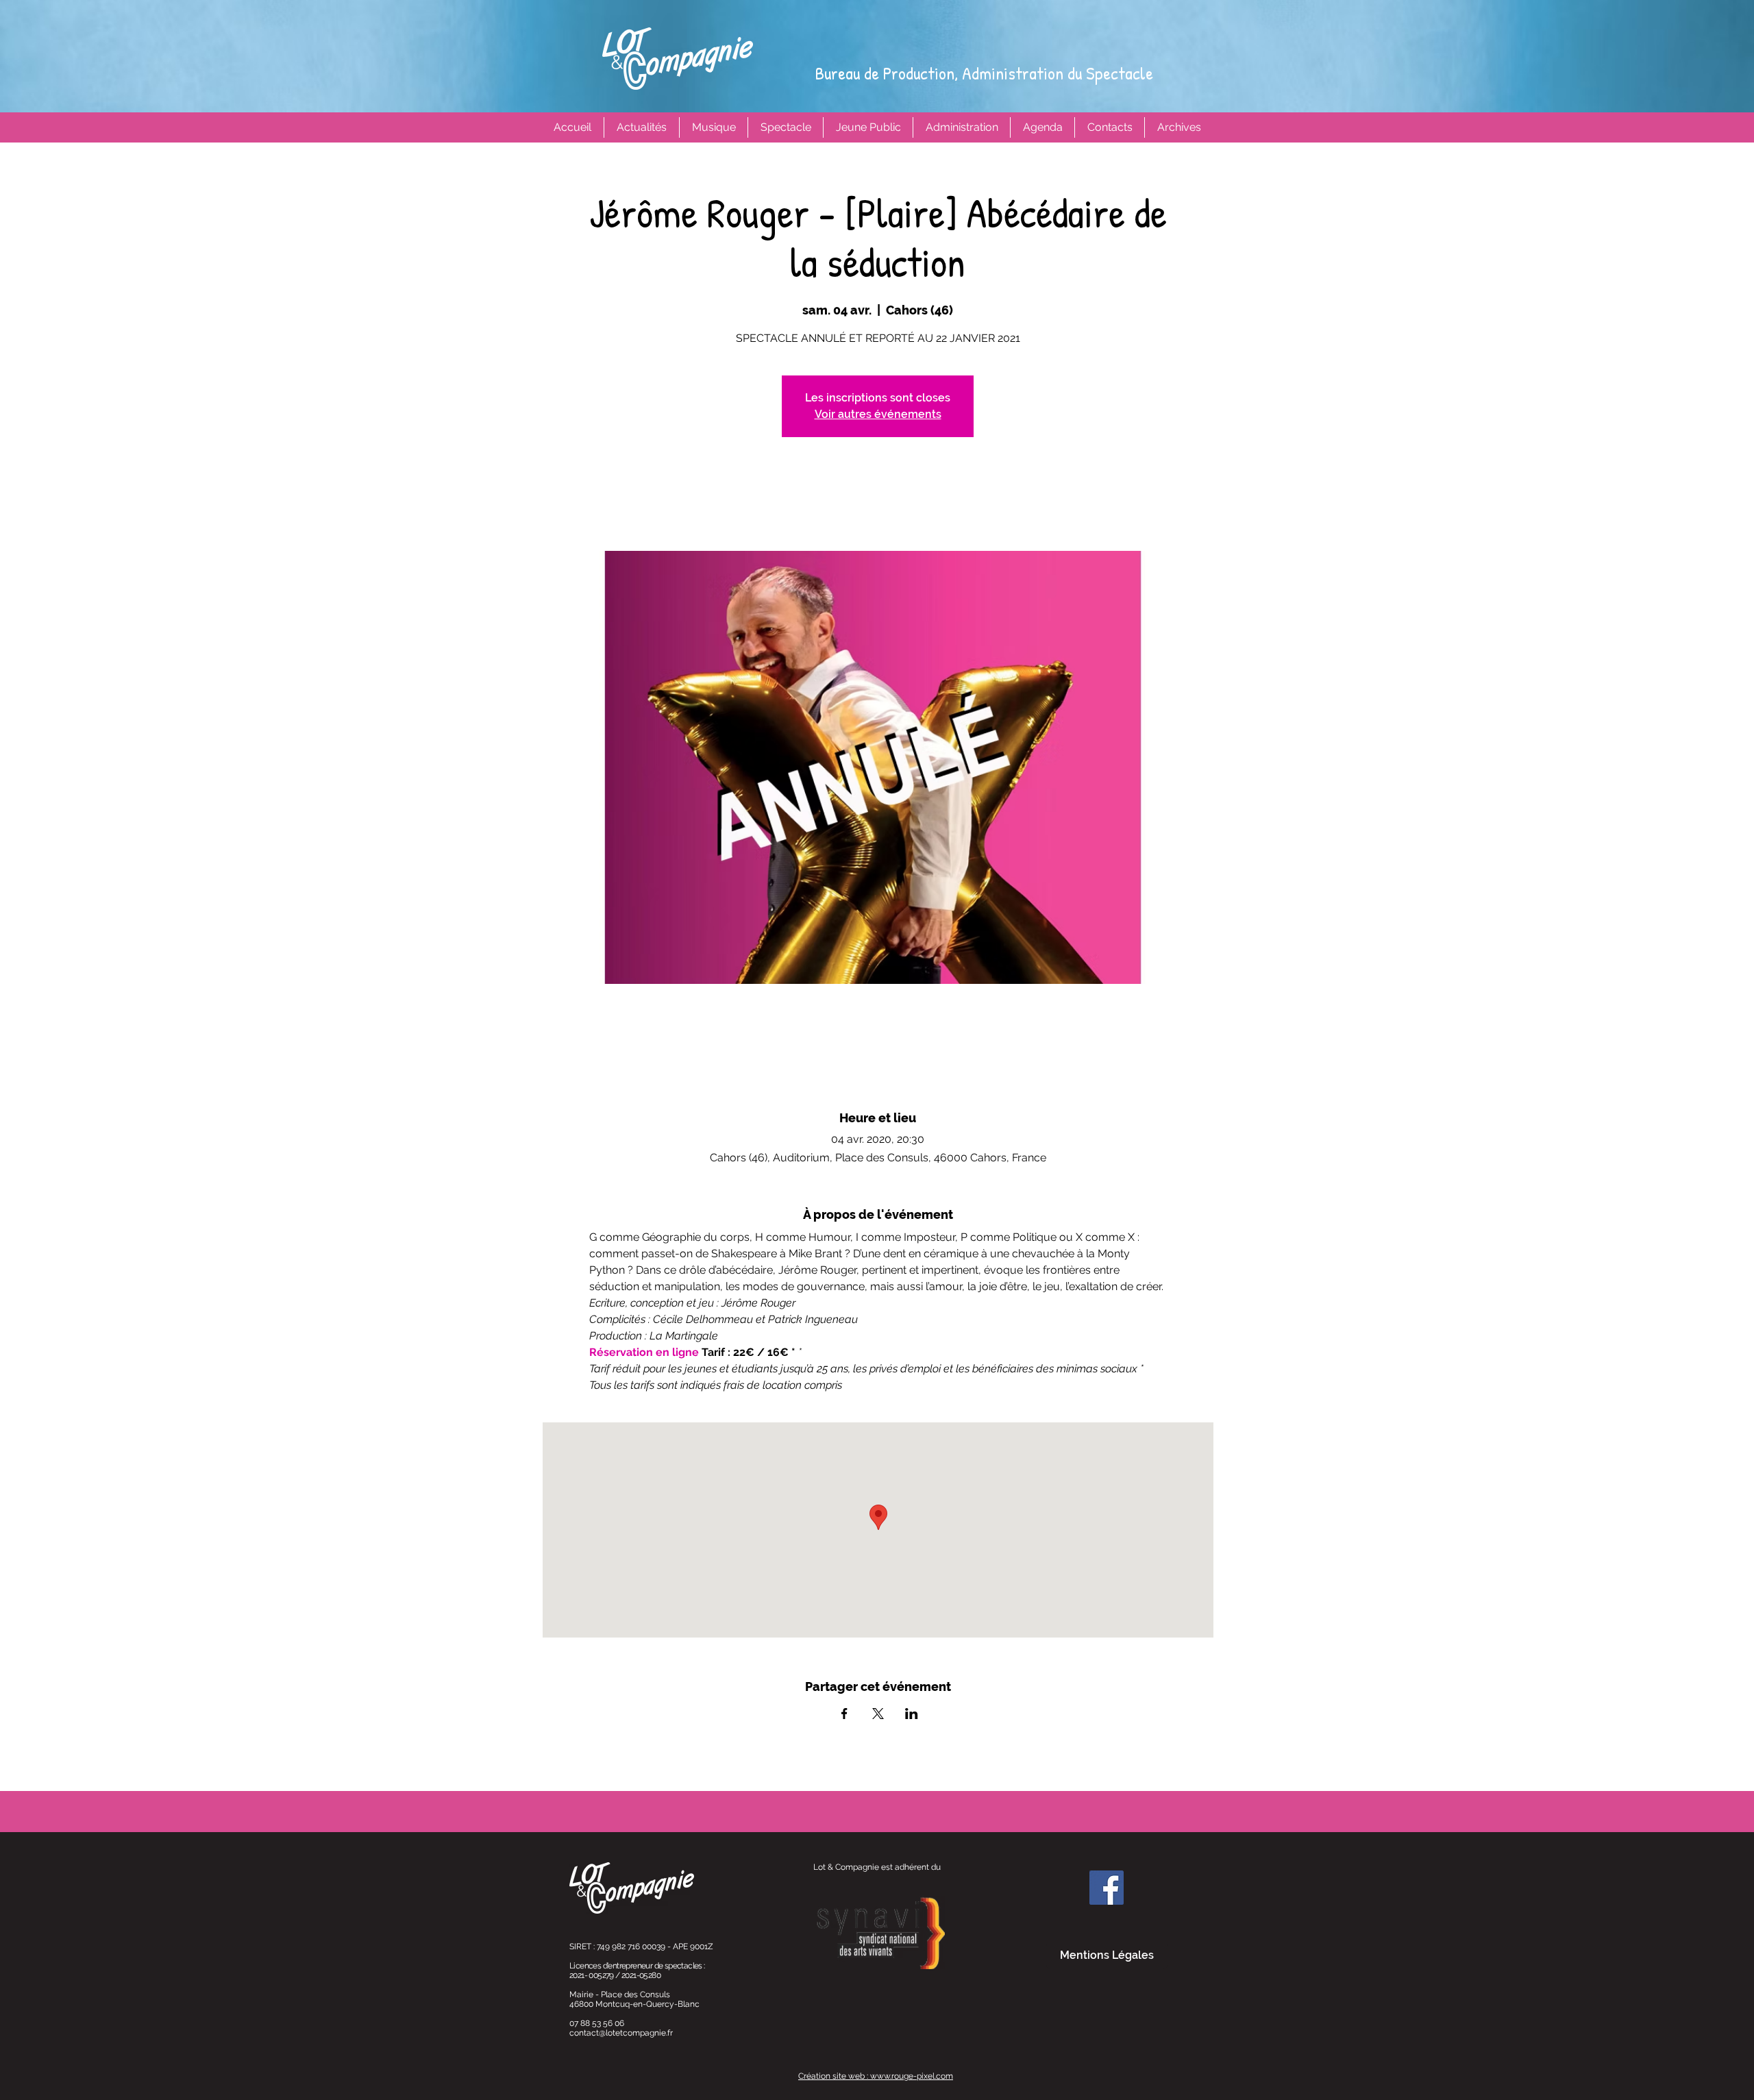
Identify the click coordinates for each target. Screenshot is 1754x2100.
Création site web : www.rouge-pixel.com (876, 2076)
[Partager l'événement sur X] (878, 1714)
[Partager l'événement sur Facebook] (844, 1714)
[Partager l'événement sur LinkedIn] (912, 1714)
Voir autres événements (878, 414)
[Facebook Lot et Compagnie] (1107, 1888)
